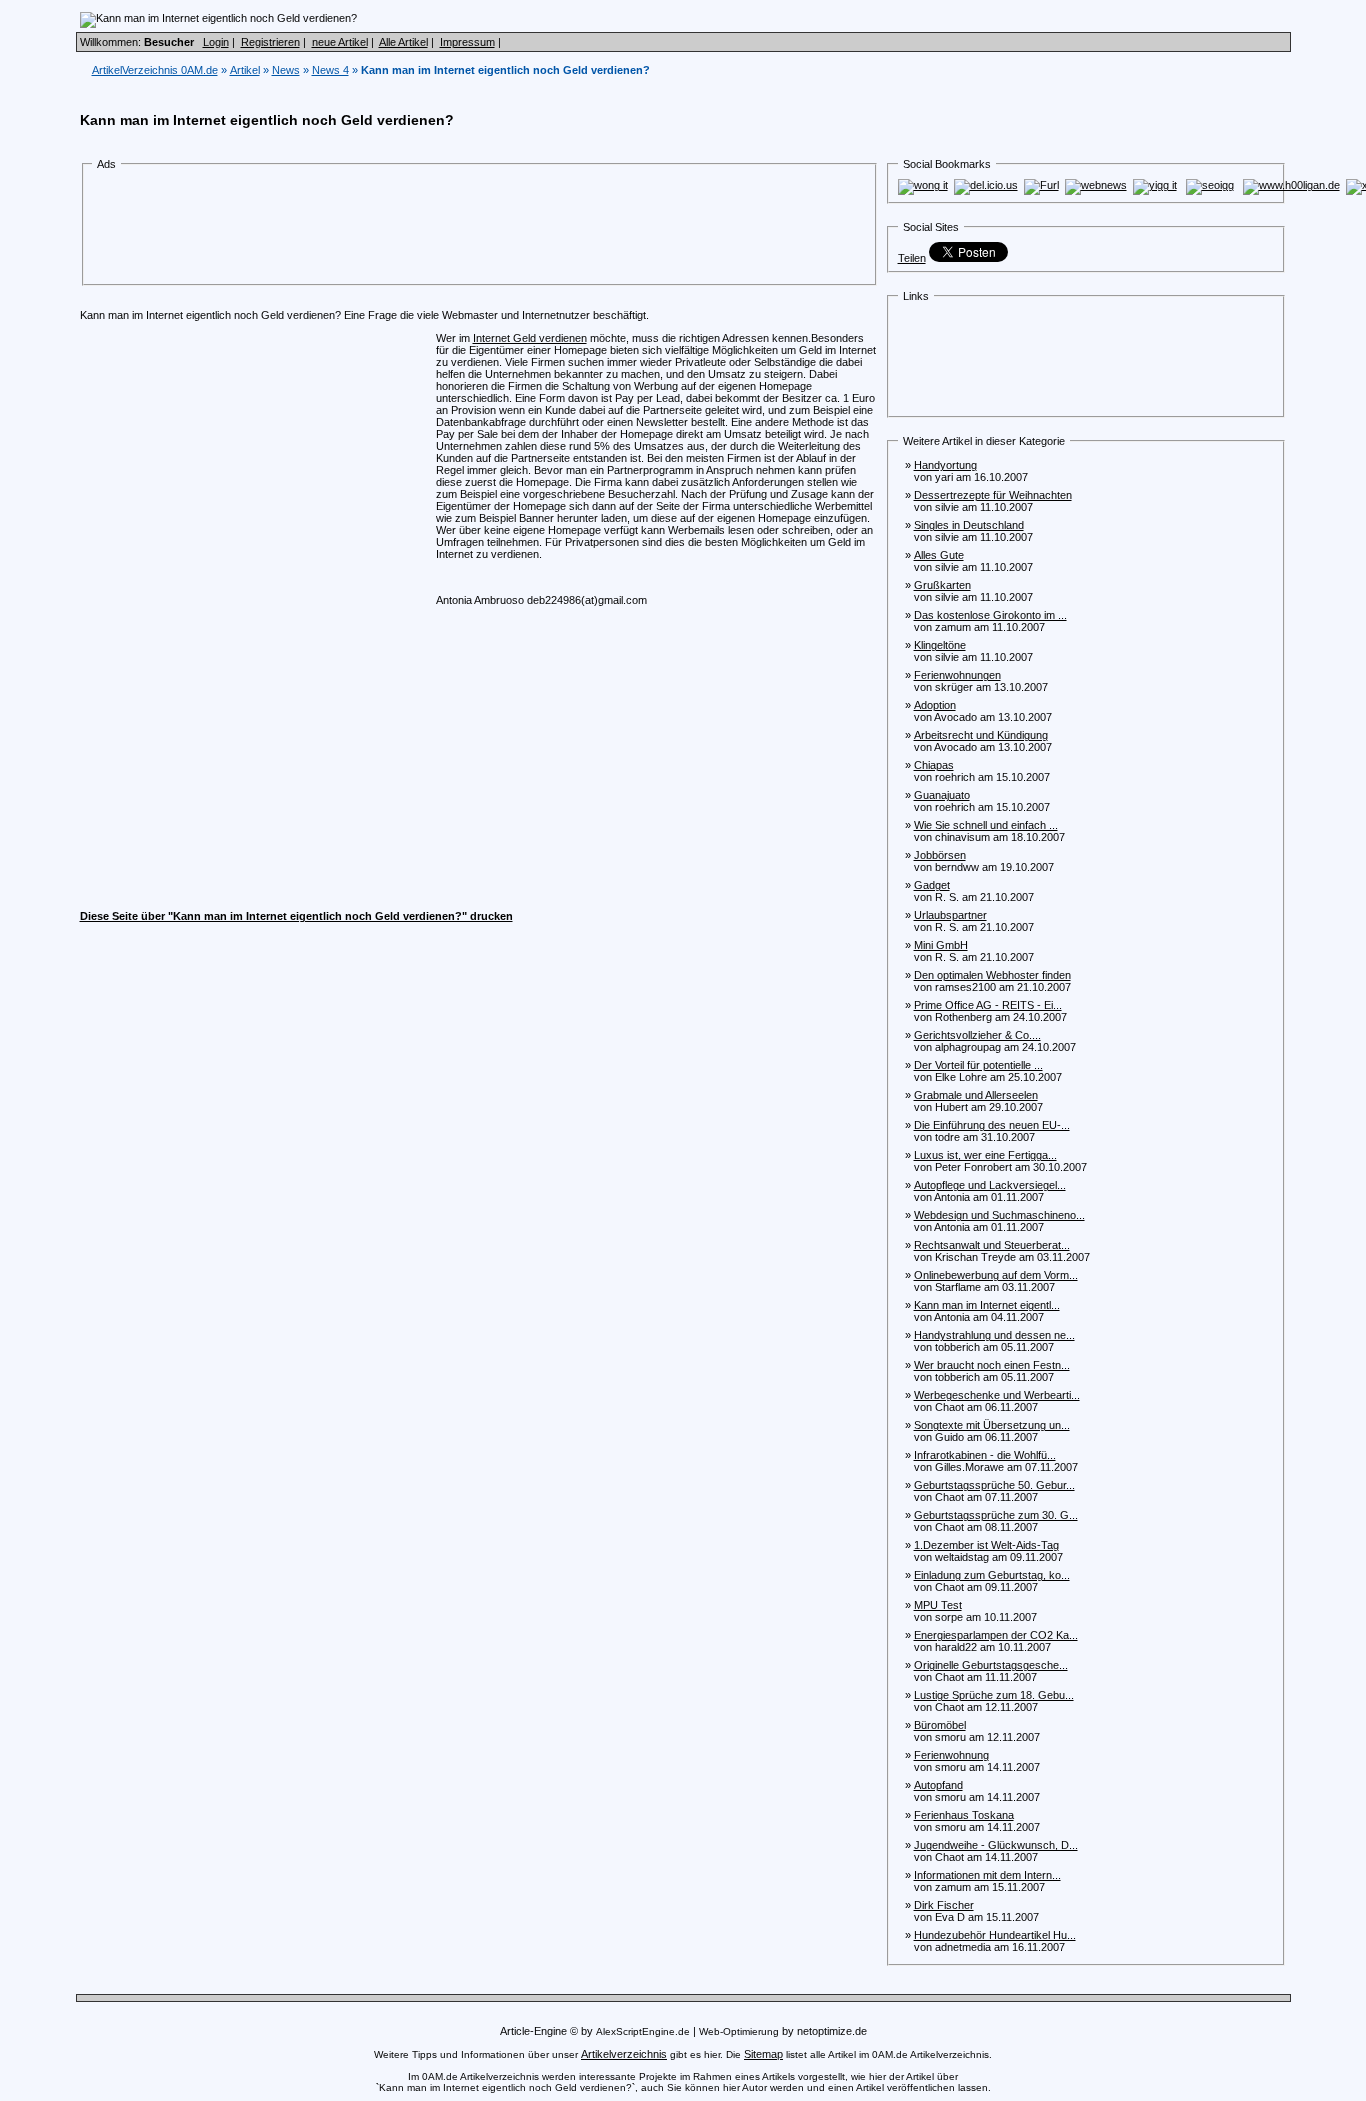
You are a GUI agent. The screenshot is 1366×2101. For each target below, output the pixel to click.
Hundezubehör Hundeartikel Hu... (995, 1935)
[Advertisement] (460, 228)
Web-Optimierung (739, 2031)
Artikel (245, 70)
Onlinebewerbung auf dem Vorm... (996, 1275)
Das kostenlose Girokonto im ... (990, 615)
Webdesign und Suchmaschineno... (999, 1215)
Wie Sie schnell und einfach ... (986, 825)
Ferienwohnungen (957, 675)
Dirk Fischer (944, 1905)
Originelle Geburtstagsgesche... (991, 1665)
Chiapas (934, 765)
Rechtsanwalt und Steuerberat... (992, 1245)
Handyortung (945, 465)
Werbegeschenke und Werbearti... (997, 1395)
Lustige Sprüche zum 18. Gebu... (994, 1695)
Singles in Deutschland (969, 525)
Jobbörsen (940, 855)
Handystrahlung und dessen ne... (994, 1335)
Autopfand (938, 1785)
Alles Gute (939, 555)
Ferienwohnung (951, 1755)
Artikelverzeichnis (624, 2054)
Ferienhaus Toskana (964, 1815)
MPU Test (938, 1605)
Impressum (467, 42)
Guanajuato (942, 795)
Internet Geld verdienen (530, 338)
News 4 (330, 70)
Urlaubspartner (950, 915)
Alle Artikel (403, 42)
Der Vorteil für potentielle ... (978, 1065)
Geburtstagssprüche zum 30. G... (996, 1515)
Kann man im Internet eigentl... (987, 1305)
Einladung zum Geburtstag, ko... (992, 1575)
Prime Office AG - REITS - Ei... (988, 1005)
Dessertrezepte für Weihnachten (993, 495)
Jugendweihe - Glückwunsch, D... (996, 1845)
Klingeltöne (940, 645)
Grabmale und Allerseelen (976, 1095)
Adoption (935, 705)
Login (216, 42)
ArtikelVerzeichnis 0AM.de (155, 70)
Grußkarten (942, 585)
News (286, 70)
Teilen (912, 258)
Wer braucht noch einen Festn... (992, 1365)
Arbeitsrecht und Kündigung (981, 735)
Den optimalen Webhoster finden (992, 975)
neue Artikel (340, 42)
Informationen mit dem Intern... (987, 1875)
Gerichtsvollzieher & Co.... (977, 1035)
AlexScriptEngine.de (643, 2031)
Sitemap (763, 2054)
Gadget (932, 885)
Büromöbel (940, 1725)
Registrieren (270, 42)
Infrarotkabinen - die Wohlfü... (985, 1455)
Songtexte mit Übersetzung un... (992, 1425)
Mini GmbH (941, 945)
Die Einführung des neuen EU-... (992, 1125)
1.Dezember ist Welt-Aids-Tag (986, 1545)
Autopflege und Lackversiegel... (990, 1185)
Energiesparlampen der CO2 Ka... (996, 1635)
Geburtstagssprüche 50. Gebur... (994, 1485)
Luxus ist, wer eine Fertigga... (985, 1155)
